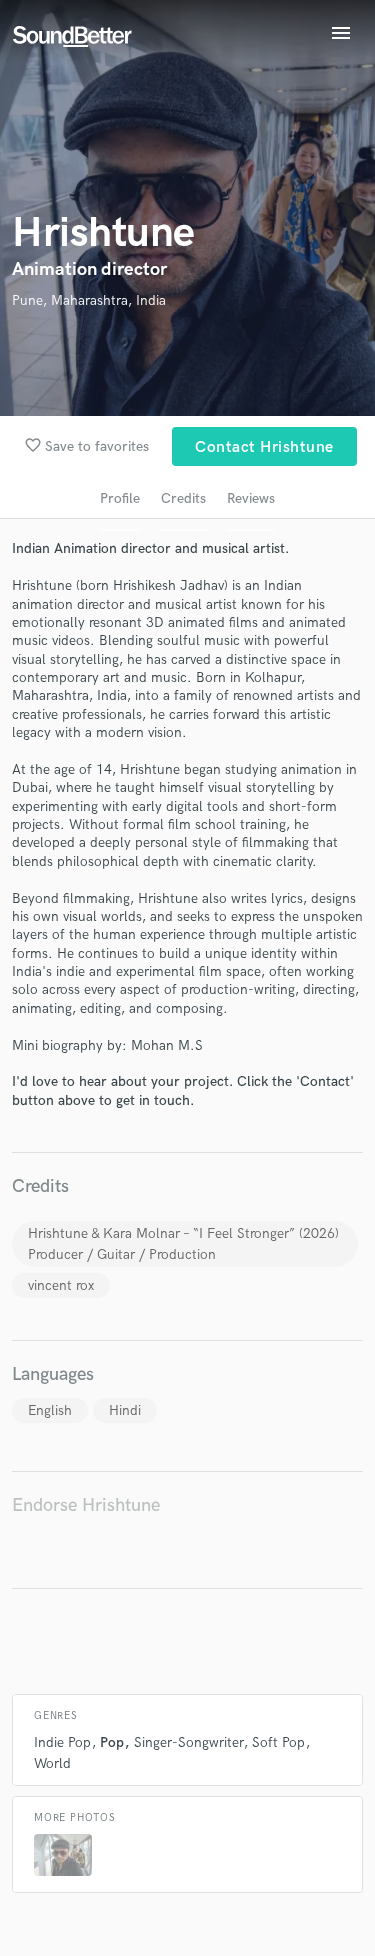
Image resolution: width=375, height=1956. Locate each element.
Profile (120, 498)
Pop (112, 1742)
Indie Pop (62, 1742)
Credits (183, 498)
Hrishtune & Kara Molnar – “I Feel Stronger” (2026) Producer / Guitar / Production (183, 1244)
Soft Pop (278, 1742)
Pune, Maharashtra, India (89, 300)
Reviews (251, 498)
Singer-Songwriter (188, 1742)
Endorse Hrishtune (86, 1505)
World (52, 1763)
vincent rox (61, 1285)
